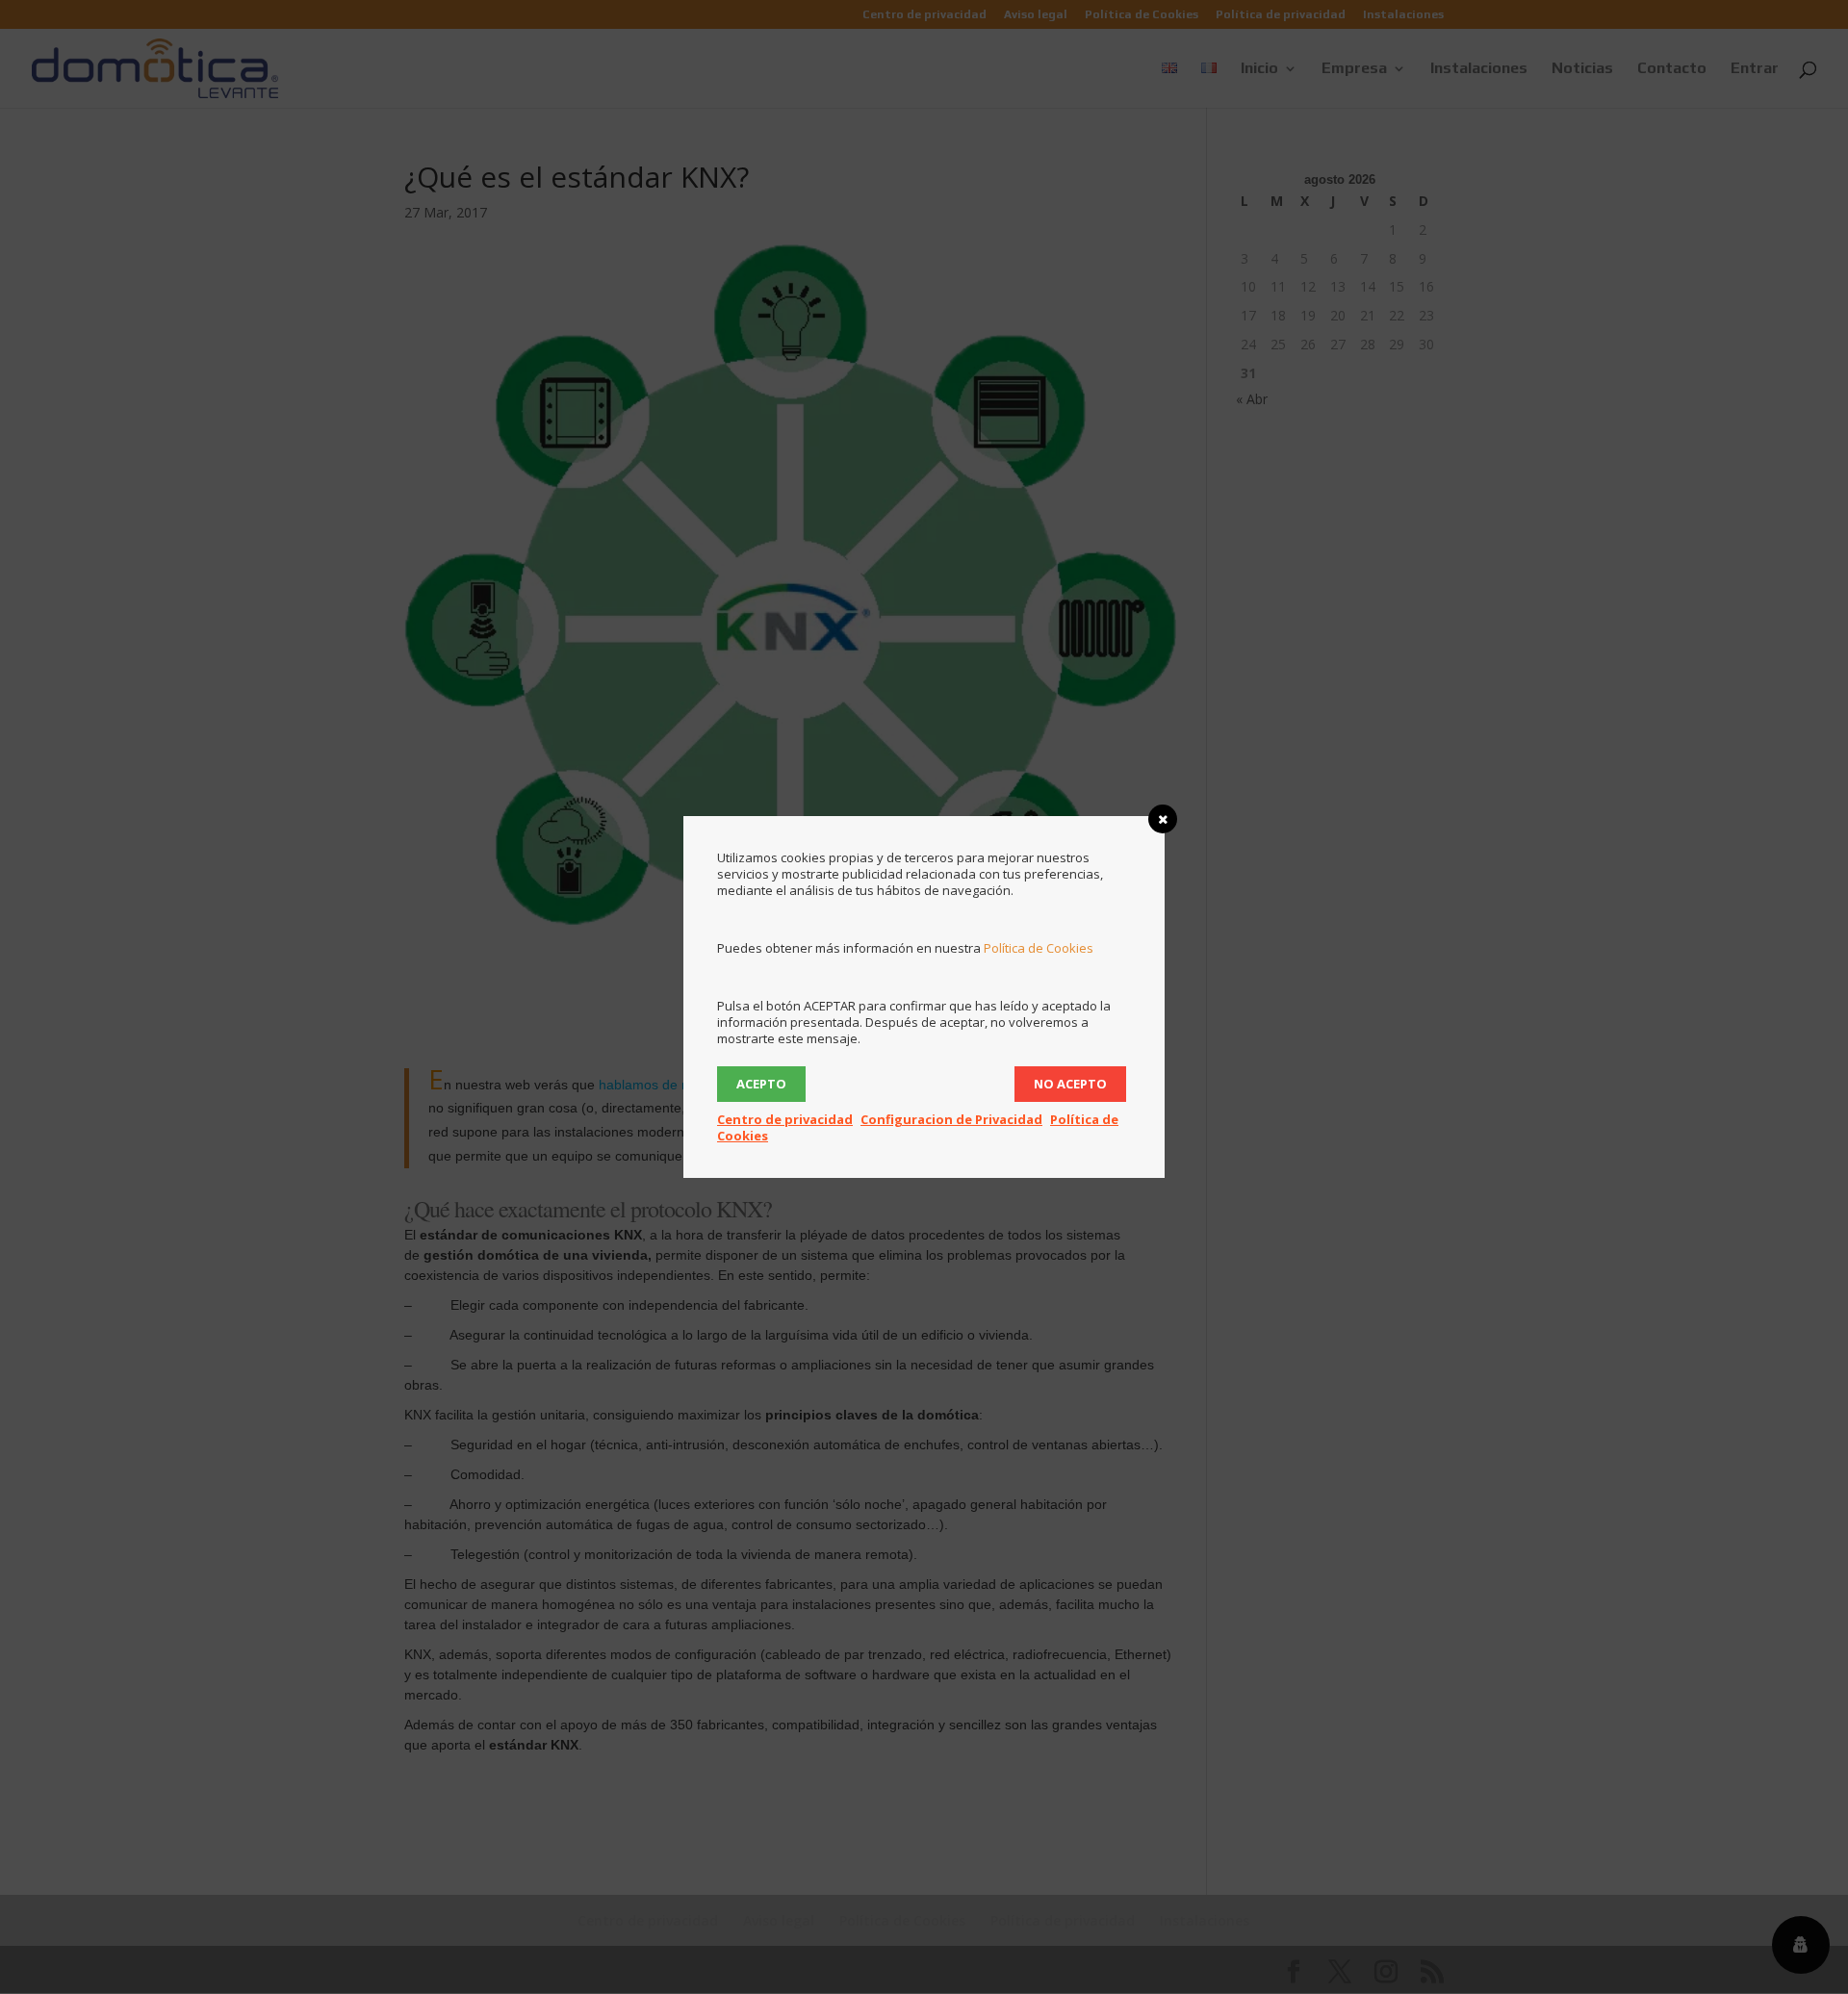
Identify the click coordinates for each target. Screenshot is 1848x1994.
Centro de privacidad (785, 1119)
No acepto (1070, 1084)
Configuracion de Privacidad (951, 1119)
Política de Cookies (1039, 948)
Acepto (761, 1084)
